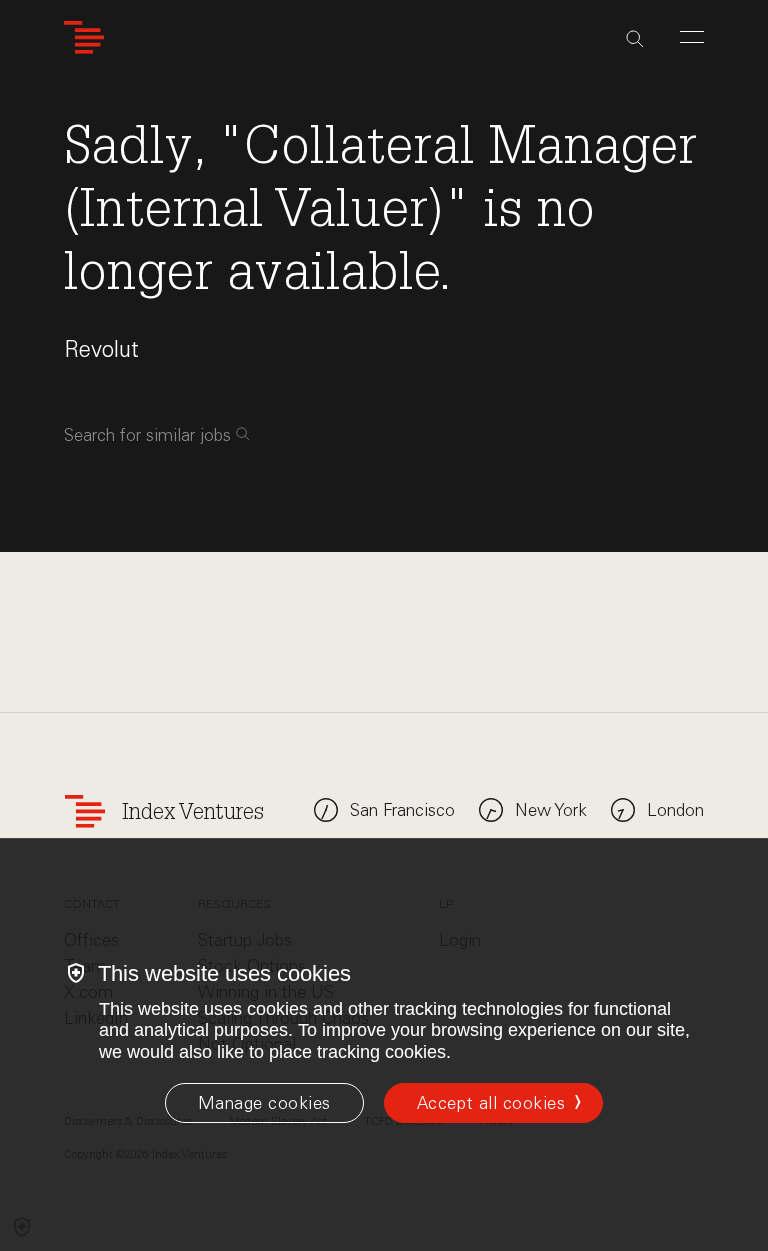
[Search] (635, 39)
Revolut (101, 349)
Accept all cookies (491, 1103)
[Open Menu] (692, 37)
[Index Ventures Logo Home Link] (84, 37)
